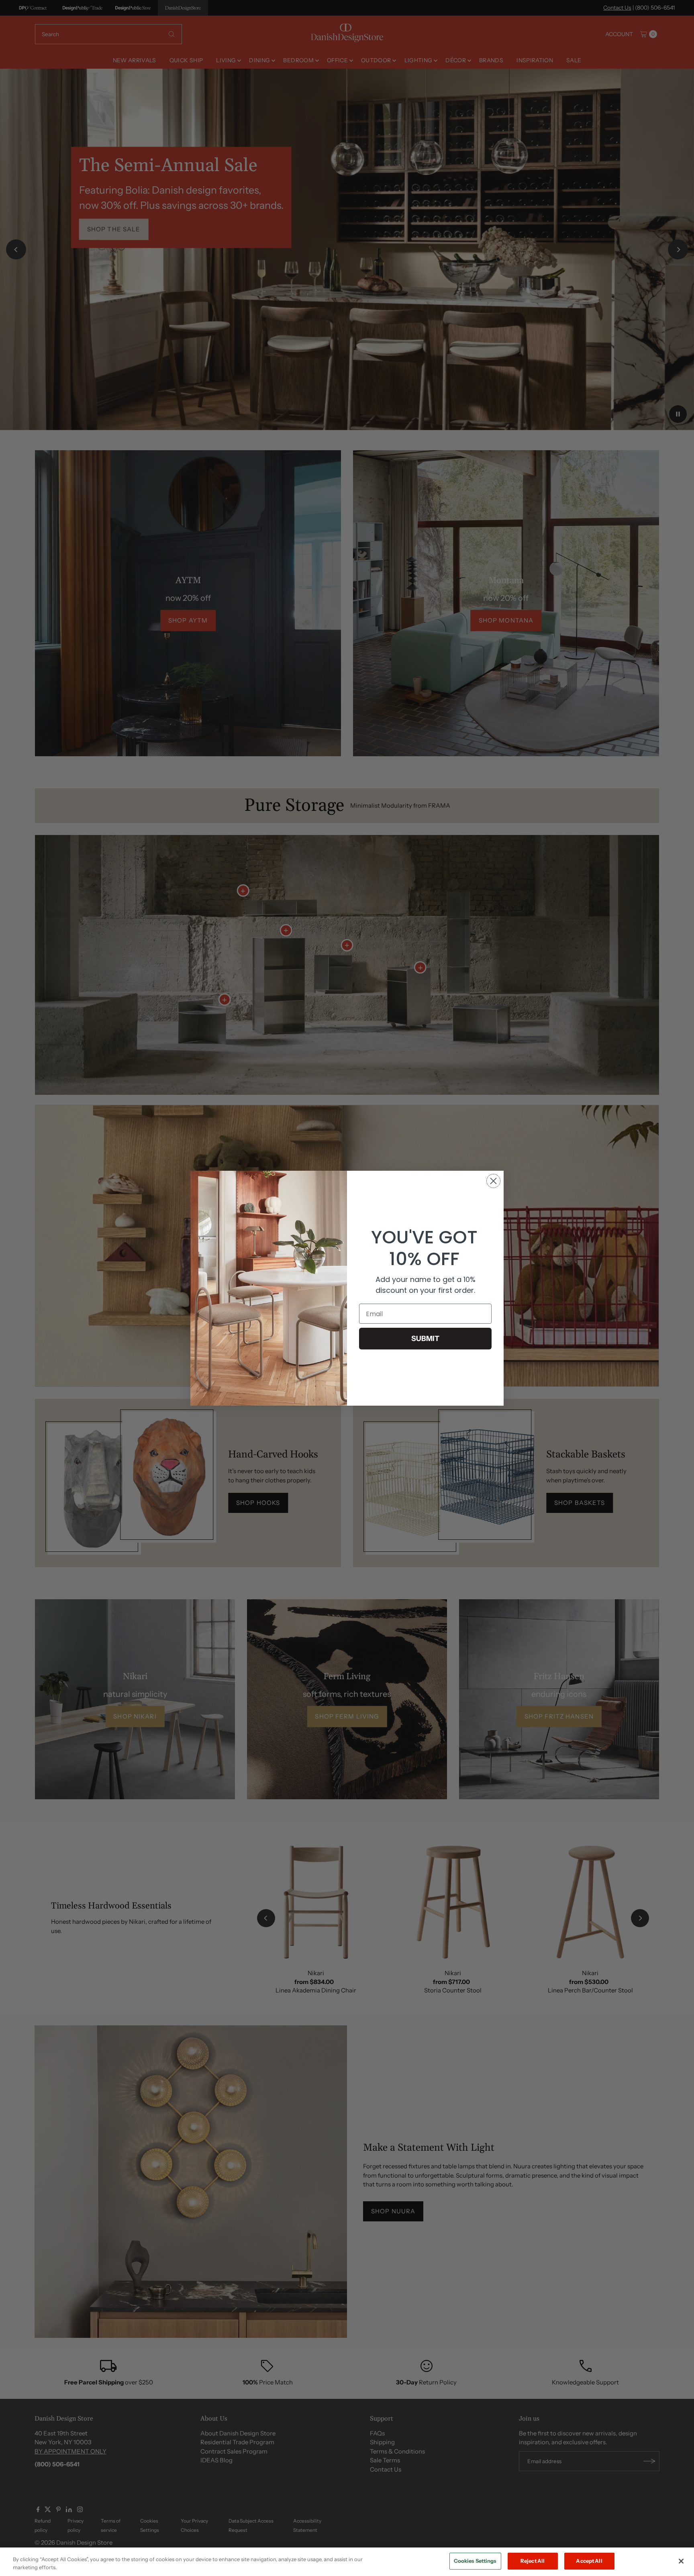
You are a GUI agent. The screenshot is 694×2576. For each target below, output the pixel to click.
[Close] (681, 2561)
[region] (347, 2562)
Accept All (589, 2561)
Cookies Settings (475, 2561)
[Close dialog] (493, 1181)
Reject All (533, 2561)
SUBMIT (425, 1339)
